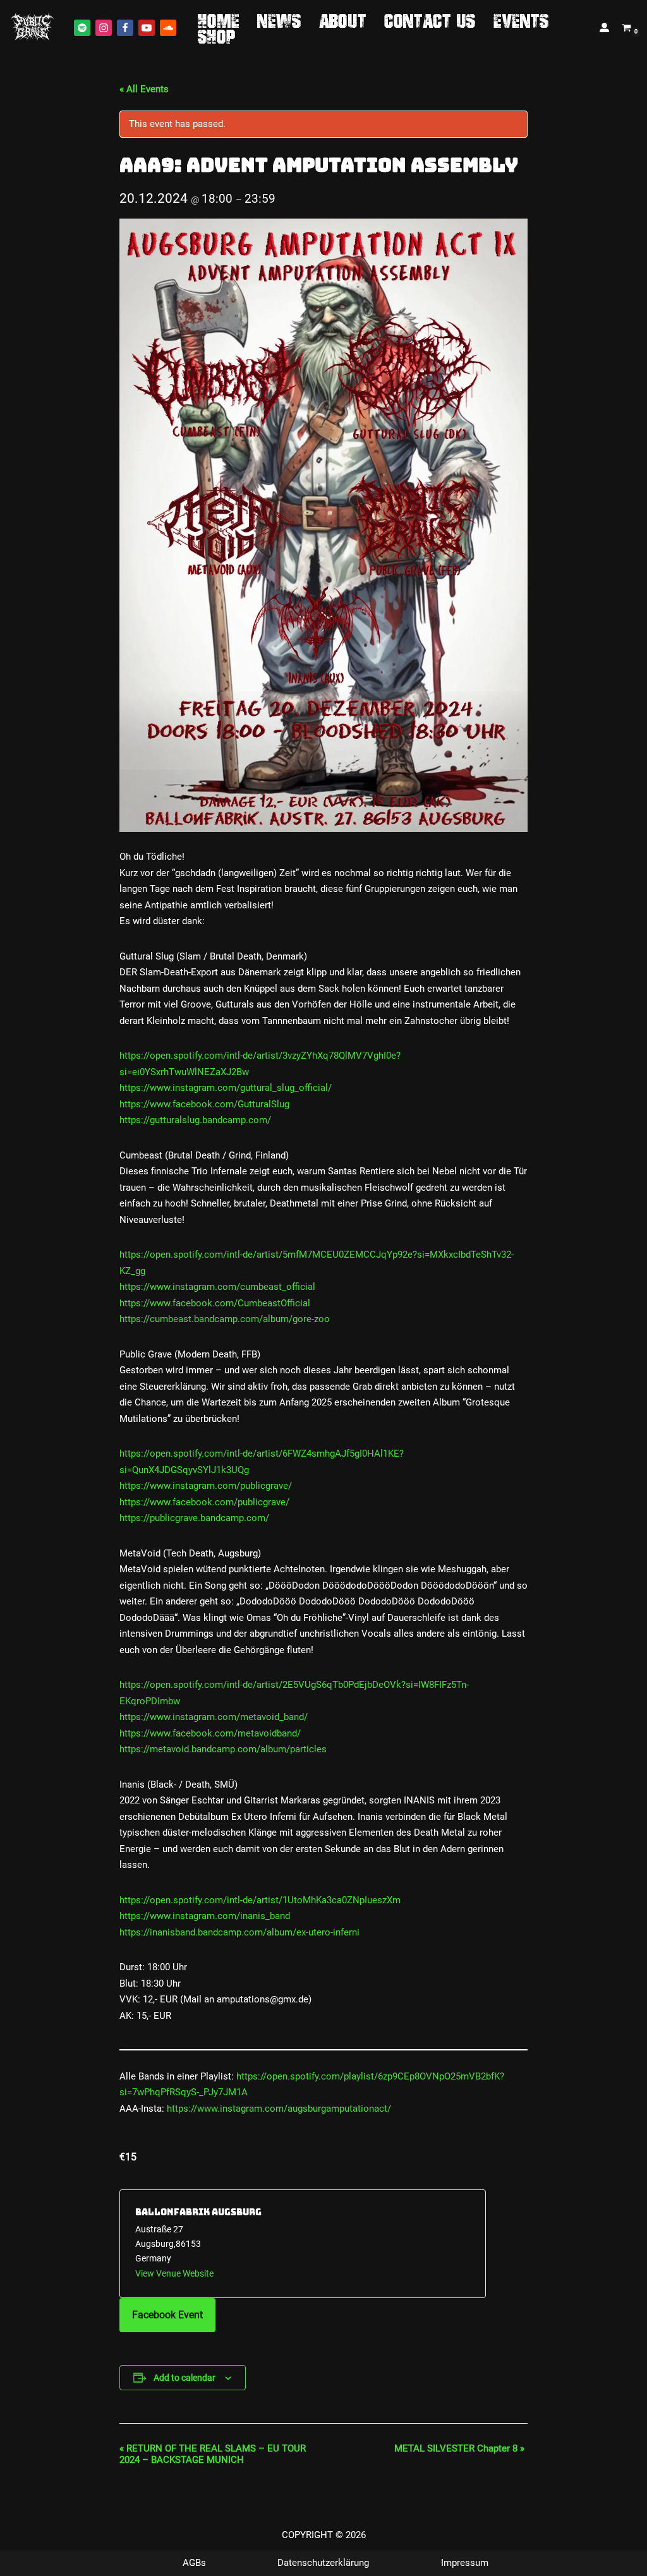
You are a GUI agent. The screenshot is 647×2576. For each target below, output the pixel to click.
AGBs (194, 2563)
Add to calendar (184, 2378)
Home (219, 20)
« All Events (144, 89)
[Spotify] (82, 28)
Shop (217, 36)
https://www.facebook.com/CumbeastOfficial (215, 1303)
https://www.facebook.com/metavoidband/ (210, 1733)
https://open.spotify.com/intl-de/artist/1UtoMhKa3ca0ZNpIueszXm (260, 1900)
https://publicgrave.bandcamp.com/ (194, 1518)
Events (521, 20)
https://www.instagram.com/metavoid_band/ (214, 1717)
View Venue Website (174, 2273)
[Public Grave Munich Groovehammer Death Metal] (32, 27)
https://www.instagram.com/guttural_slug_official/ (226, 1088)
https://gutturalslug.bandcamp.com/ (195, 1120)
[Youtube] (147, 28)
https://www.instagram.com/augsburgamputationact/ (279, 2109)
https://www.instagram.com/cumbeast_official (217, 1287)
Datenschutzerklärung (323, 2563)
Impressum (465, 2563)
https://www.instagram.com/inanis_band (205, 1916)
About (343, 20)
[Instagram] (104, 28)
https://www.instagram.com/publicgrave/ (206, 1486)
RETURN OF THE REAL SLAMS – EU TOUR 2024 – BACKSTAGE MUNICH (213, 2454)
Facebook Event (167, 2315)
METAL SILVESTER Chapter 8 (459, 2448)
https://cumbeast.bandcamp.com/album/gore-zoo (225, 1319)
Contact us (430, 20)
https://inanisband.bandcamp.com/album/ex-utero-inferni (239, 1932)
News (279, 20)
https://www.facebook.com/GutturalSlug (204, 1104)
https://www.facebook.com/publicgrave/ (204, 1502)
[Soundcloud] (168, 28)
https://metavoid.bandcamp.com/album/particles (223, 1749)
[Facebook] (125, 28)
